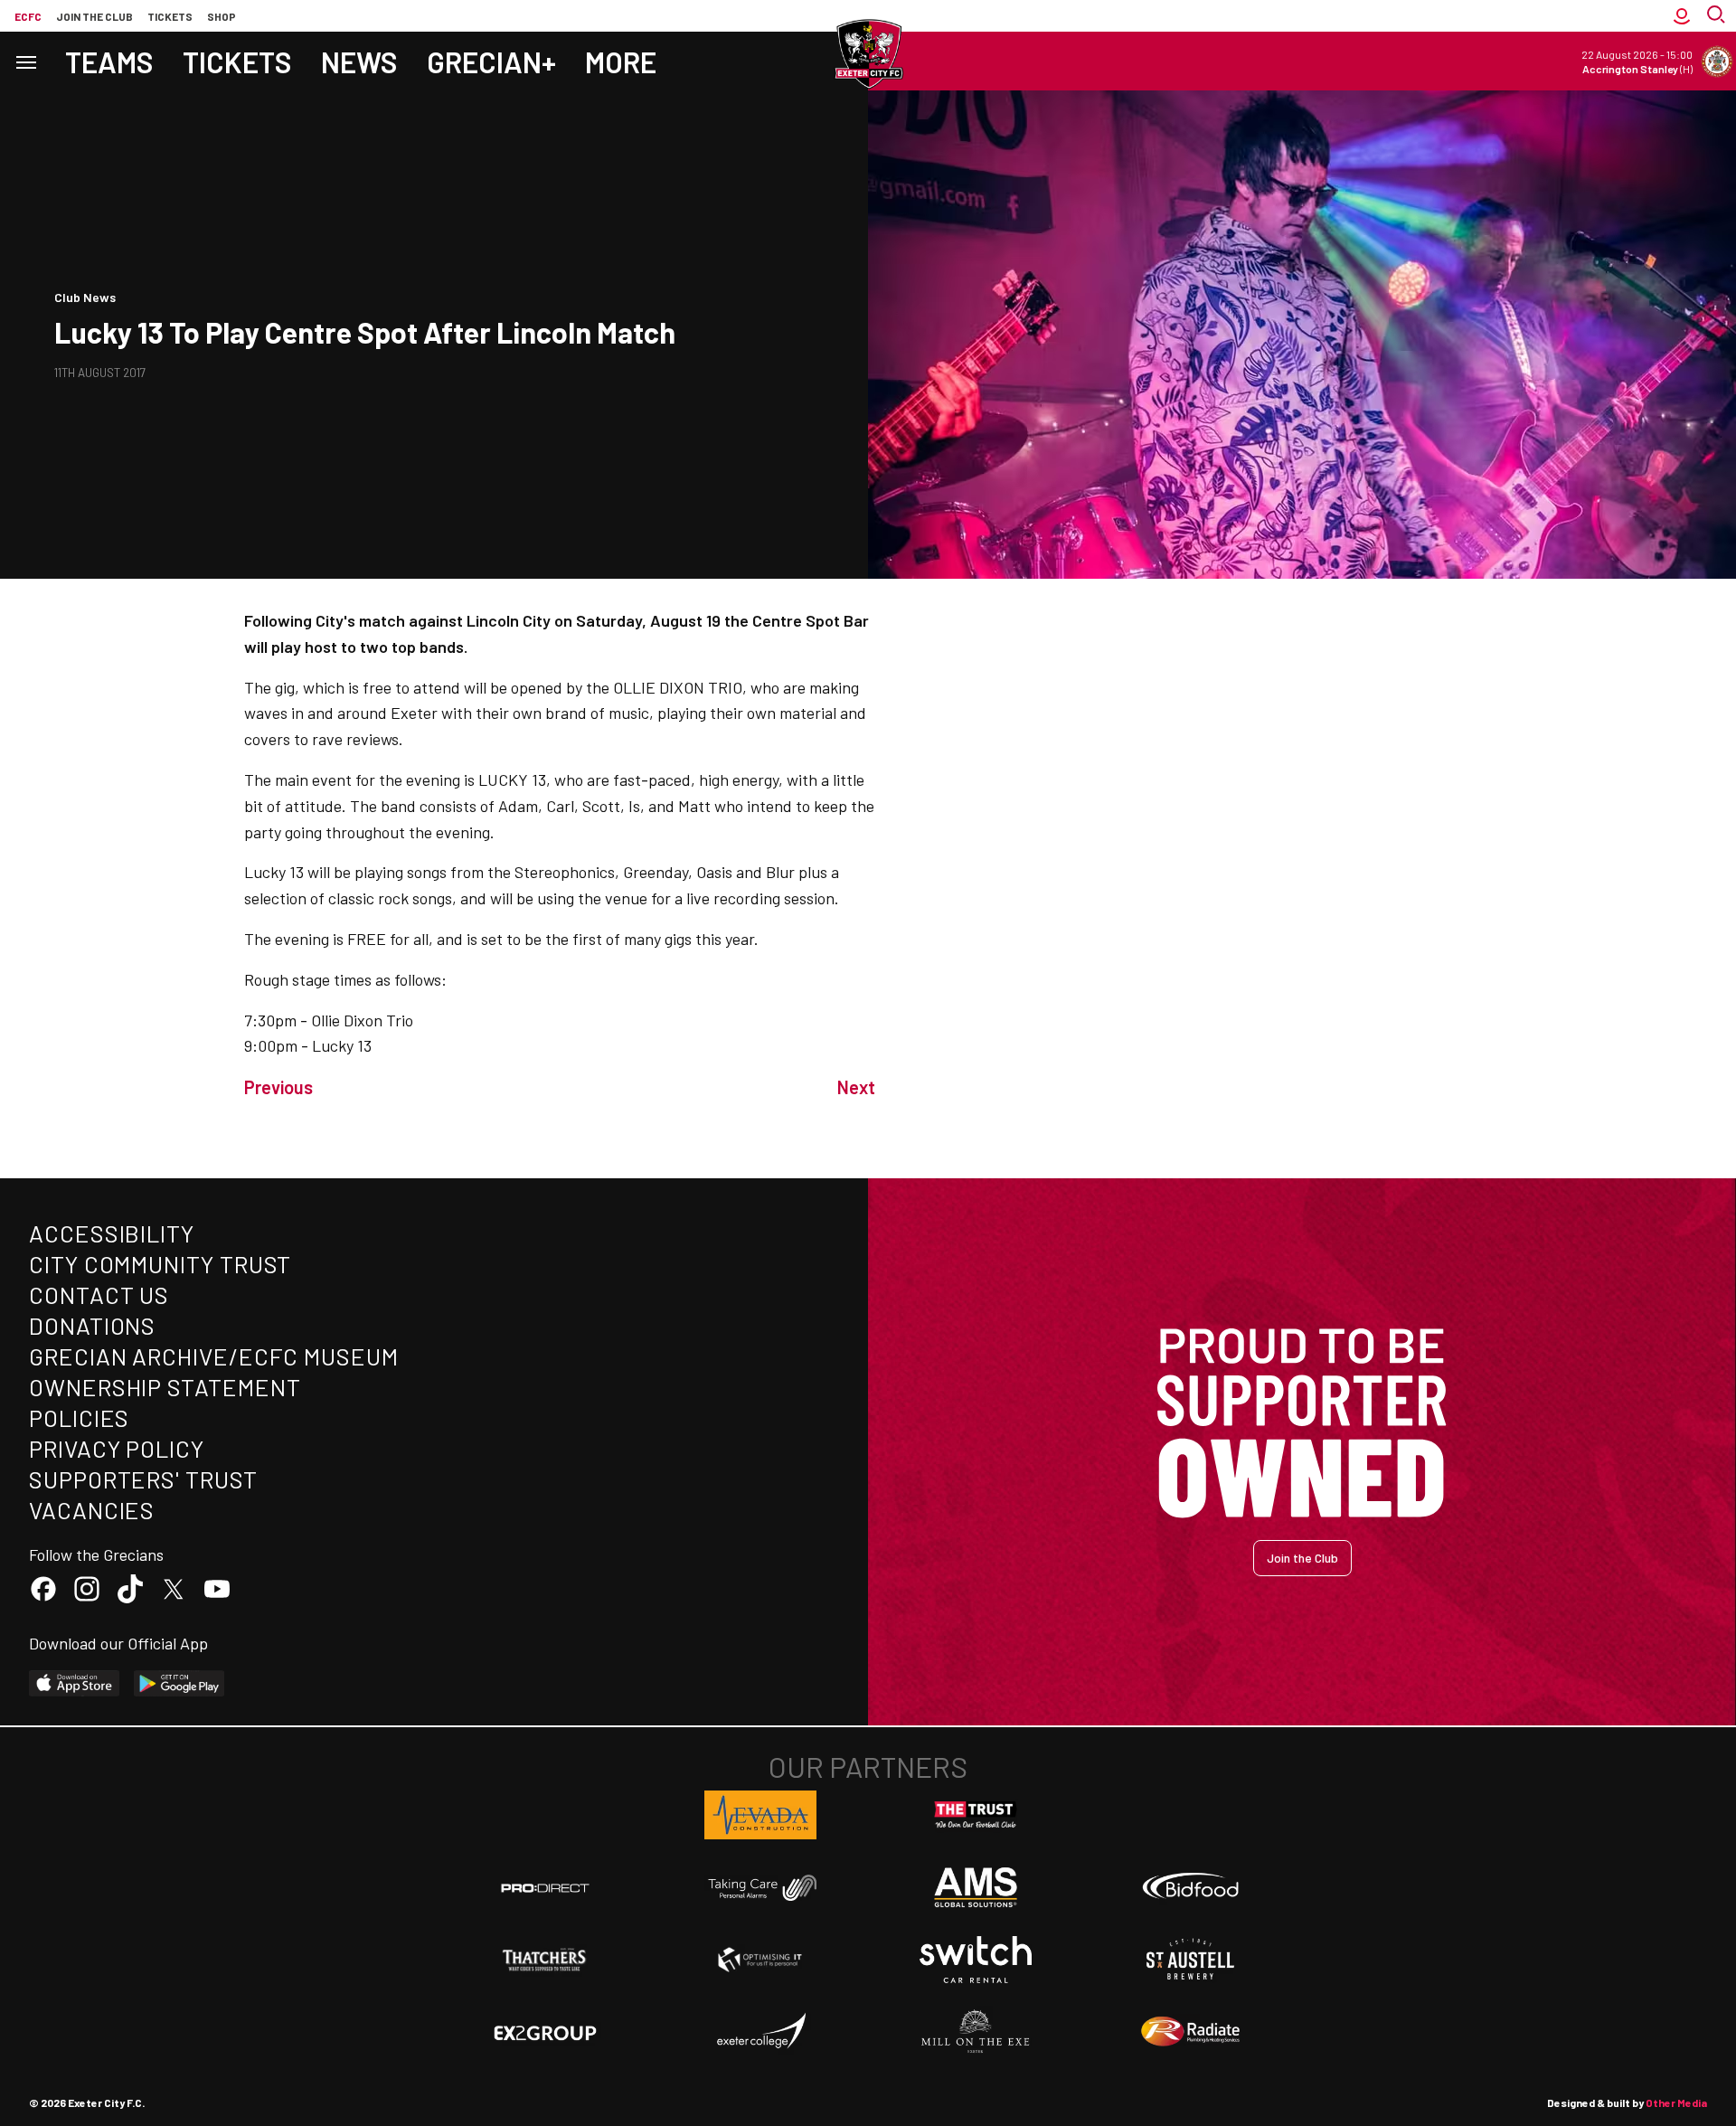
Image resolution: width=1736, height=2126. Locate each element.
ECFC (28, 16)
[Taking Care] (760, 1888)
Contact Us (99, 1294)
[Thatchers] (545, 1960)
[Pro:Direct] (545, 1888)
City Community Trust (160, 1264)
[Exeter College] (760, 2032)
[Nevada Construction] (760, 1815)
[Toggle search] (1718, 16)
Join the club (94, 16)
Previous (278, 1087)
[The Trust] (976, 1815)
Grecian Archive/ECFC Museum (214, 1356)
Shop (222, 16)
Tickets (170, 16)
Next (856, 1087)
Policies (79, 1417)
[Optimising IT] (760, 1960)
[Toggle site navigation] (25, 61)
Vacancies (92, 1510)
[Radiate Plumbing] (1191, 2032)
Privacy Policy (117, 1448)
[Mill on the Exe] (976, 2032)
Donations (92, 1325)
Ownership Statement (165, 1387)
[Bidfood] (1191, 1888)
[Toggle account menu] (1682, 16)
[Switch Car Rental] (976, 1960)
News (359, 61)
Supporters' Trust (143, 1479)
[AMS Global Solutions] (976, 1887)
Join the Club (1302, 1558)
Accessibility (112, 1233)
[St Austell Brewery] (1191, 1960)
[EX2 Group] (545, 2032)
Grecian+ (491, 61)
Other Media (1676, 2102)
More (621, 61)
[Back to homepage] (868, 54)
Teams (109, 61)
